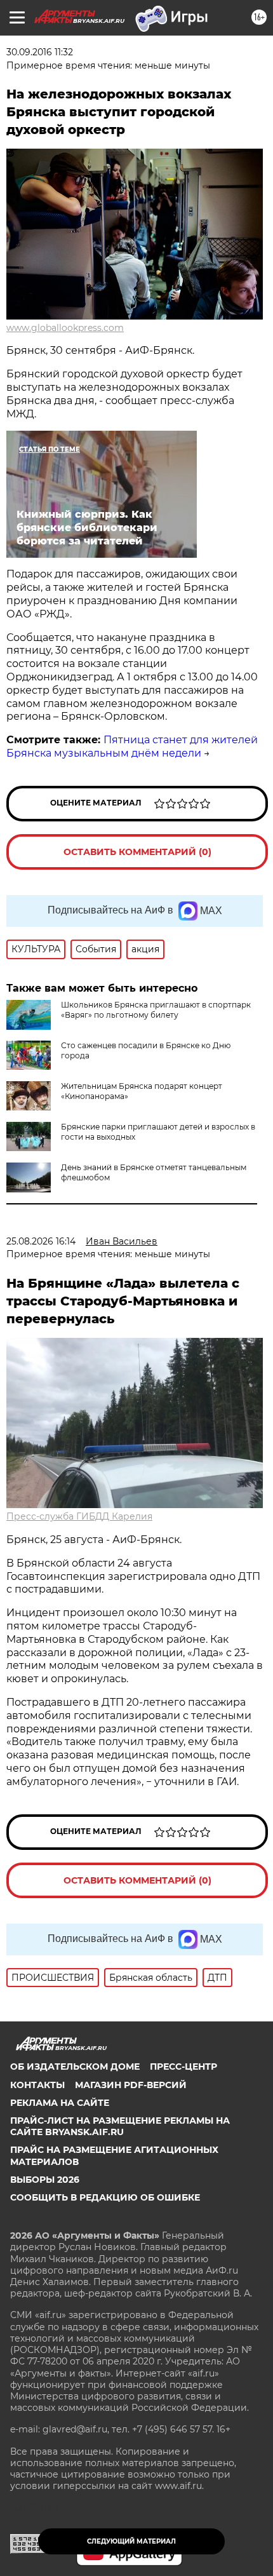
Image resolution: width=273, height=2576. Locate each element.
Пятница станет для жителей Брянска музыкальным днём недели (132, 746)
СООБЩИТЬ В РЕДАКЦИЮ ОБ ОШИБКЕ (105, 2197)
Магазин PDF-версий (131, 2085)
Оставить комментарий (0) (137, 852)
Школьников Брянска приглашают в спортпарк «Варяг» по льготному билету (156, 1010)
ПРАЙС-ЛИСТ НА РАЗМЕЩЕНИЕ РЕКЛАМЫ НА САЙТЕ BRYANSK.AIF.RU (120, 2126)
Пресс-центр (183, 2067)
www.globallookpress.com (65, 328)
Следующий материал (131, 2541)
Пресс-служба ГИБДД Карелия (79, 1516)
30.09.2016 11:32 (40, 52)
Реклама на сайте (60, 2103)
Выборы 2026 (45, 2180)
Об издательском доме (75, 2067)
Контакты (37, 2085)
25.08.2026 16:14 (41, 1241)
